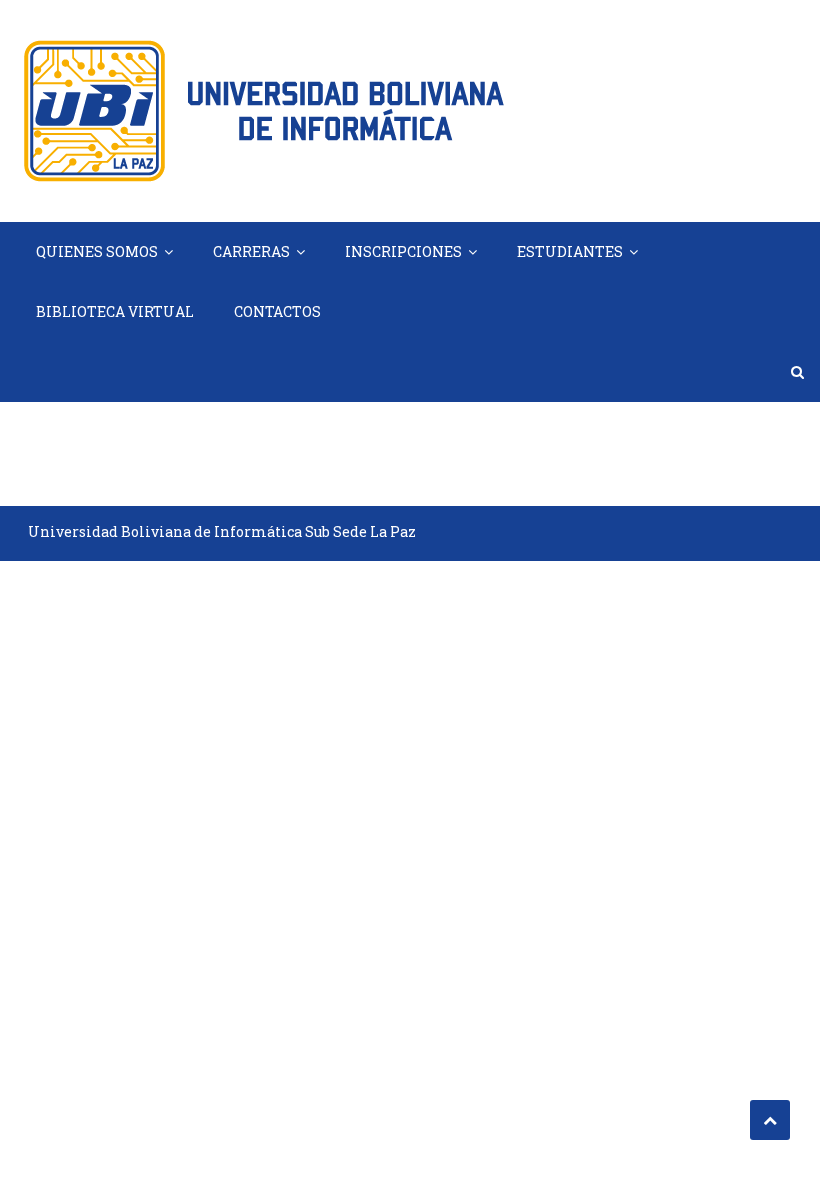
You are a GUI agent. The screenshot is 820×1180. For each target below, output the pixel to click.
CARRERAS (251, 251)
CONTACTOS (277, 311)
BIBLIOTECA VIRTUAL (115, 311)
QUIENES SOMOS (97, 251)
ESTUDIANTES (570, 251)
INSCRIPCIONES (403, 251)
